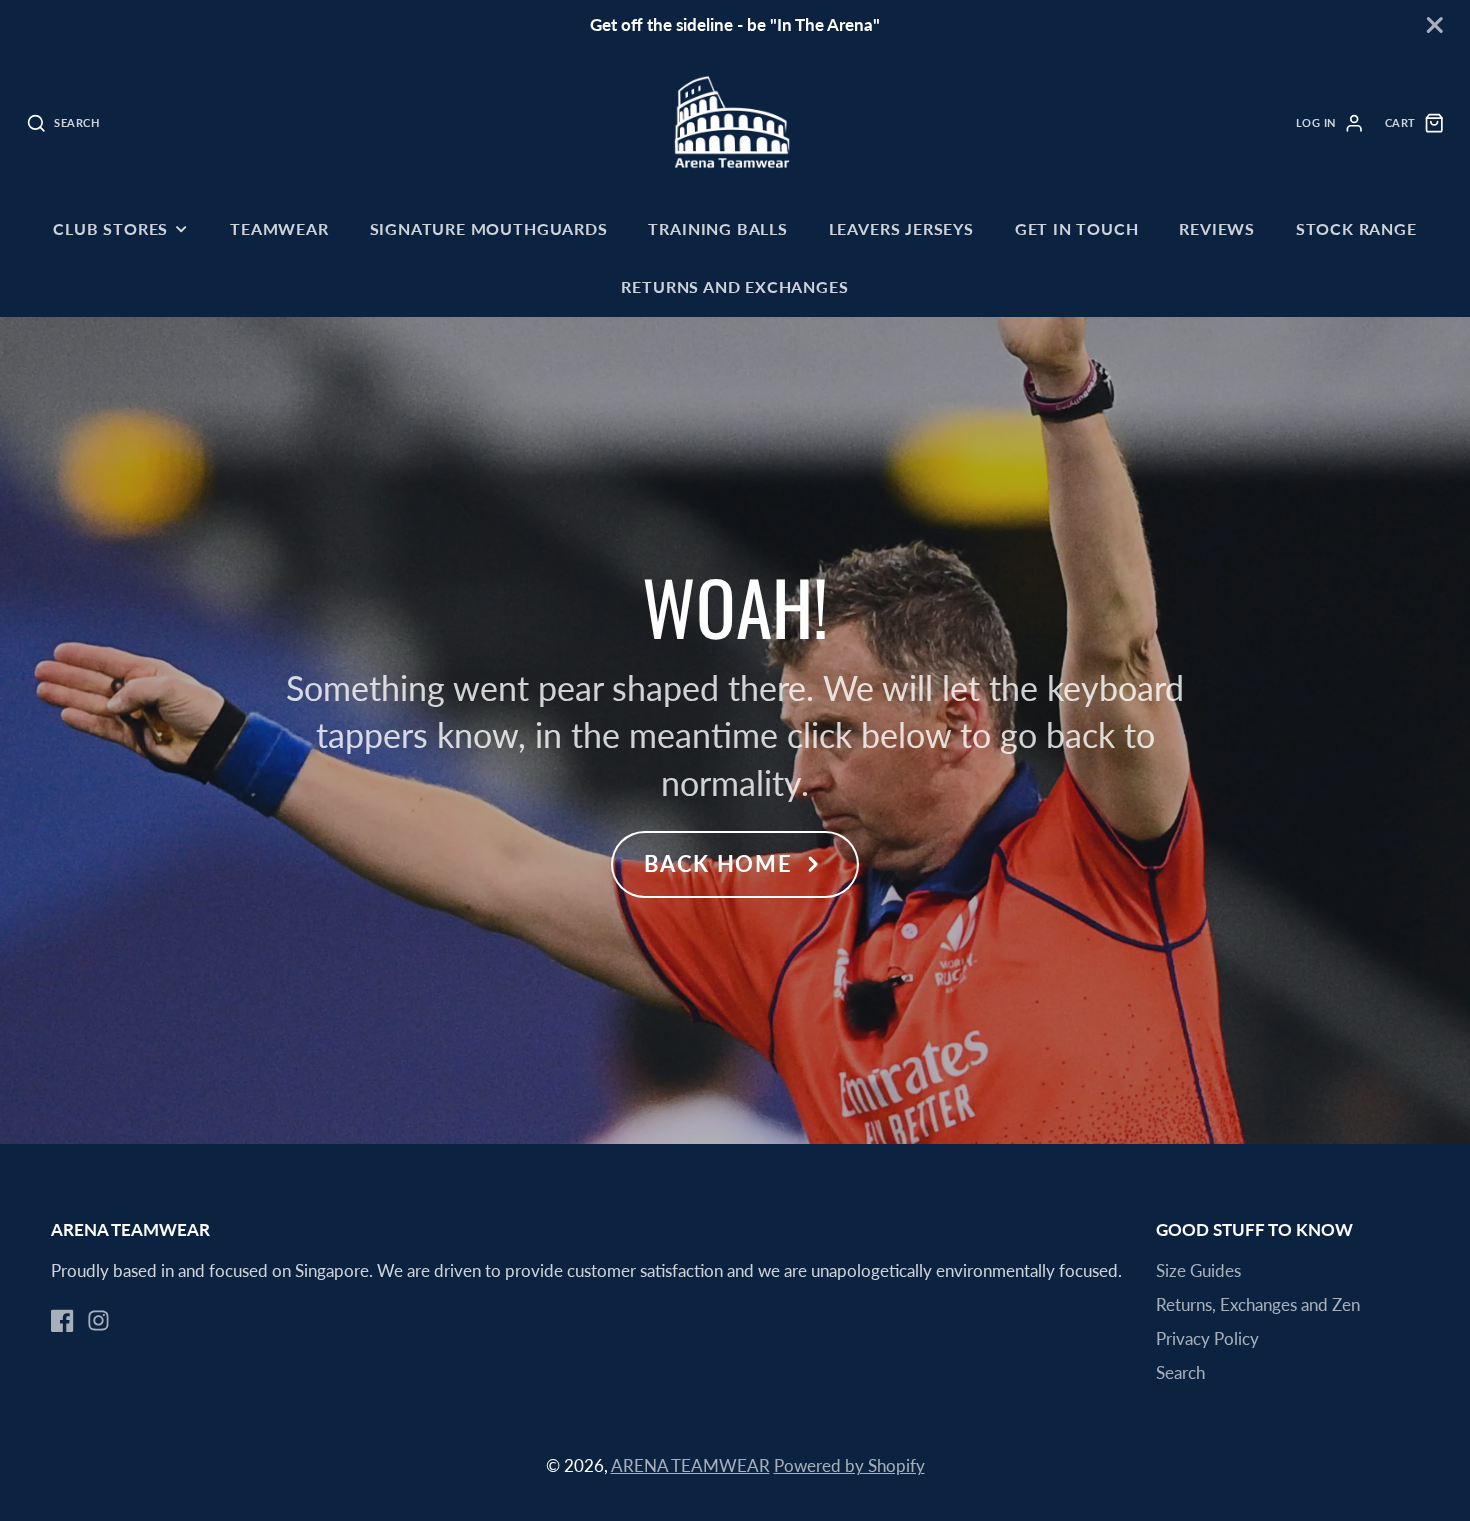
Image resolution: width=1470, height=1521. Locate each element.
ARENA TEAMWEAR (690, 1465)
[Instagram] (98, 1320)
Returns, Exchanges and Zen (1258, 1304)
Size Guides (1198, 1270)
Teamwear (279, 228)
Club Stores (110, 228)
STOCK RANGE (1356, 228)
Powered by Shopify (849, 1465)
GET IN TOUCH (1077, 228)
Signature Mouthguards (489, 228)
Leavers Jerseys (901, 228)
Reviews (1217, 228)
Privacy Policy (1207, 1338)
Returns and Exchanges (734, 286)
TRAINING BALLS (717, 228)
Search (1180, 1372)
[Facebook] (62, 1320)
